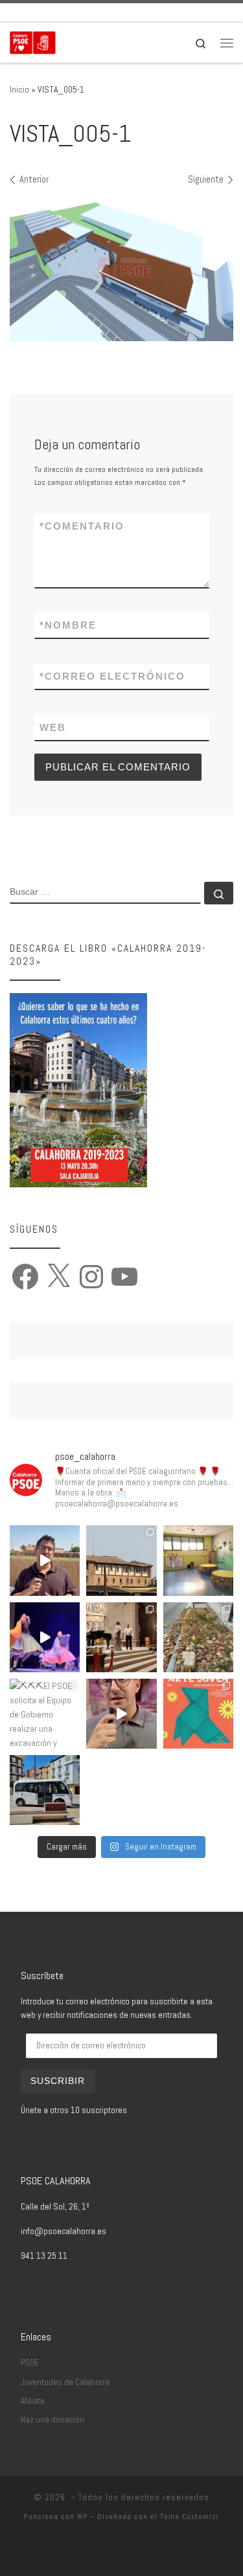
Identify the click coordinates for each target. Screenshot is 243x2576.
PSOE (30, 2363)
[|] (33, 41)
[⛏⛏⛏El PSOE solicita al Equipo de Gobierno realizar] (45, 1714)
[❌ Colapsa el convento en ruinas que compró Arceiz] (45, 1560)
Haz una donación (52, 2420)
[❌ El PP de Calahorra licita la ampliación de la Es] (198, 1560)
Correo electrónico (112, 676)
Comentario (82, 526)
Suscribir (58, 2081)
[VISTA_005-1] (121, 269)
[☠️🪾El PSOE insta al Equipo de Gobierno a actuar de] (198, 1637)
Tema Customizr (190, 2516)
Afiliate (33, 2401)
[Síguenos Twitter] (50, 13)
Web (53, 727)
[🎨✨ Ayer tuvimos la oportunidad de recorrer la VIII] (198, 1714)
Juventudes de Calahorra (65, 2382)
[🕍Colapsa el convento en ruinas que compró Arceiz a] (121, 1560)
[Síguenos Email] (14, 13)
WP (82, 2516)
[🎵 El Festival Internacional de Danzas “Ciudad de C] (45, 1637)
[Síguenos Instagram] (68, 13)
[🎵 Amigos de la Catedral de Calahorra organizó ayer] (121, 1637)
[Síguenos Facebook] (32, 13)
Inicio (19, 89)
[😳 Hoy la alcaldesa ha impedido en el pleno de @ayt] (121, 1714)
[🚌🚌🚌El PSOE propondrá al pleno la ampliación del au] (45, 1790)
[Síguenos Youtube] (86, 13)
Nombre (68, 625)
